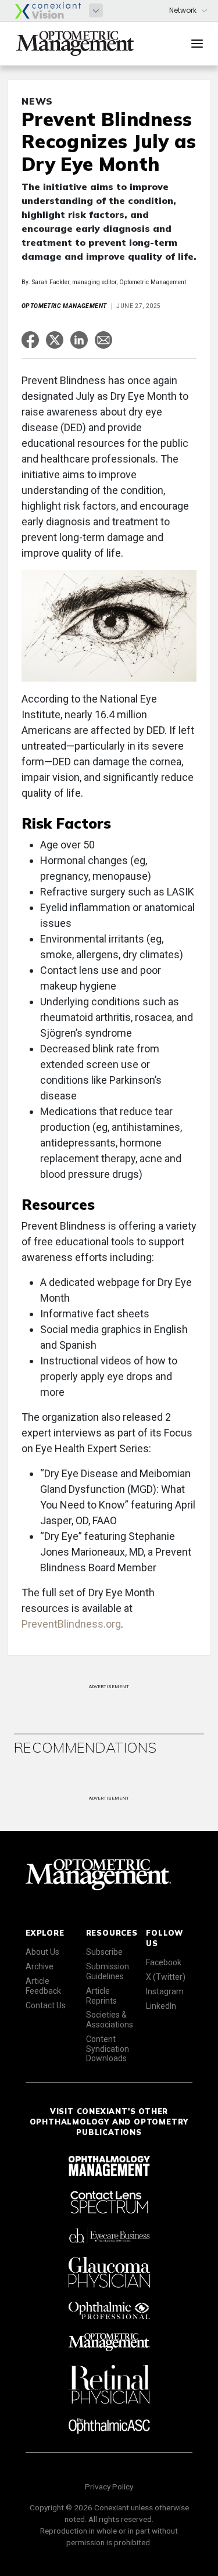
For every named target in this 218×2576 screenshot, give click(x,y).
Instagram (165, 1991)
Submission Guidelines (108, 1971)
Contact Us (46, 2005)
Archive (40, 1966)
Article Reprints (101, 1996)
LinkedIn (161, 2006)
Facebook (164, 1962)
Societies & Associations (110, 2020)
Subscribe (104, 1952)
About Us (42, 1952)
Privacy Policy (109, 2487)
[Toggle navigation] (197, 44)
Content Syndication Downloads (108, 2049)
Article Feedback (43, 1986)
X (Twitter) (166, 1977)
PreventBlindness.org (71, 1624)
